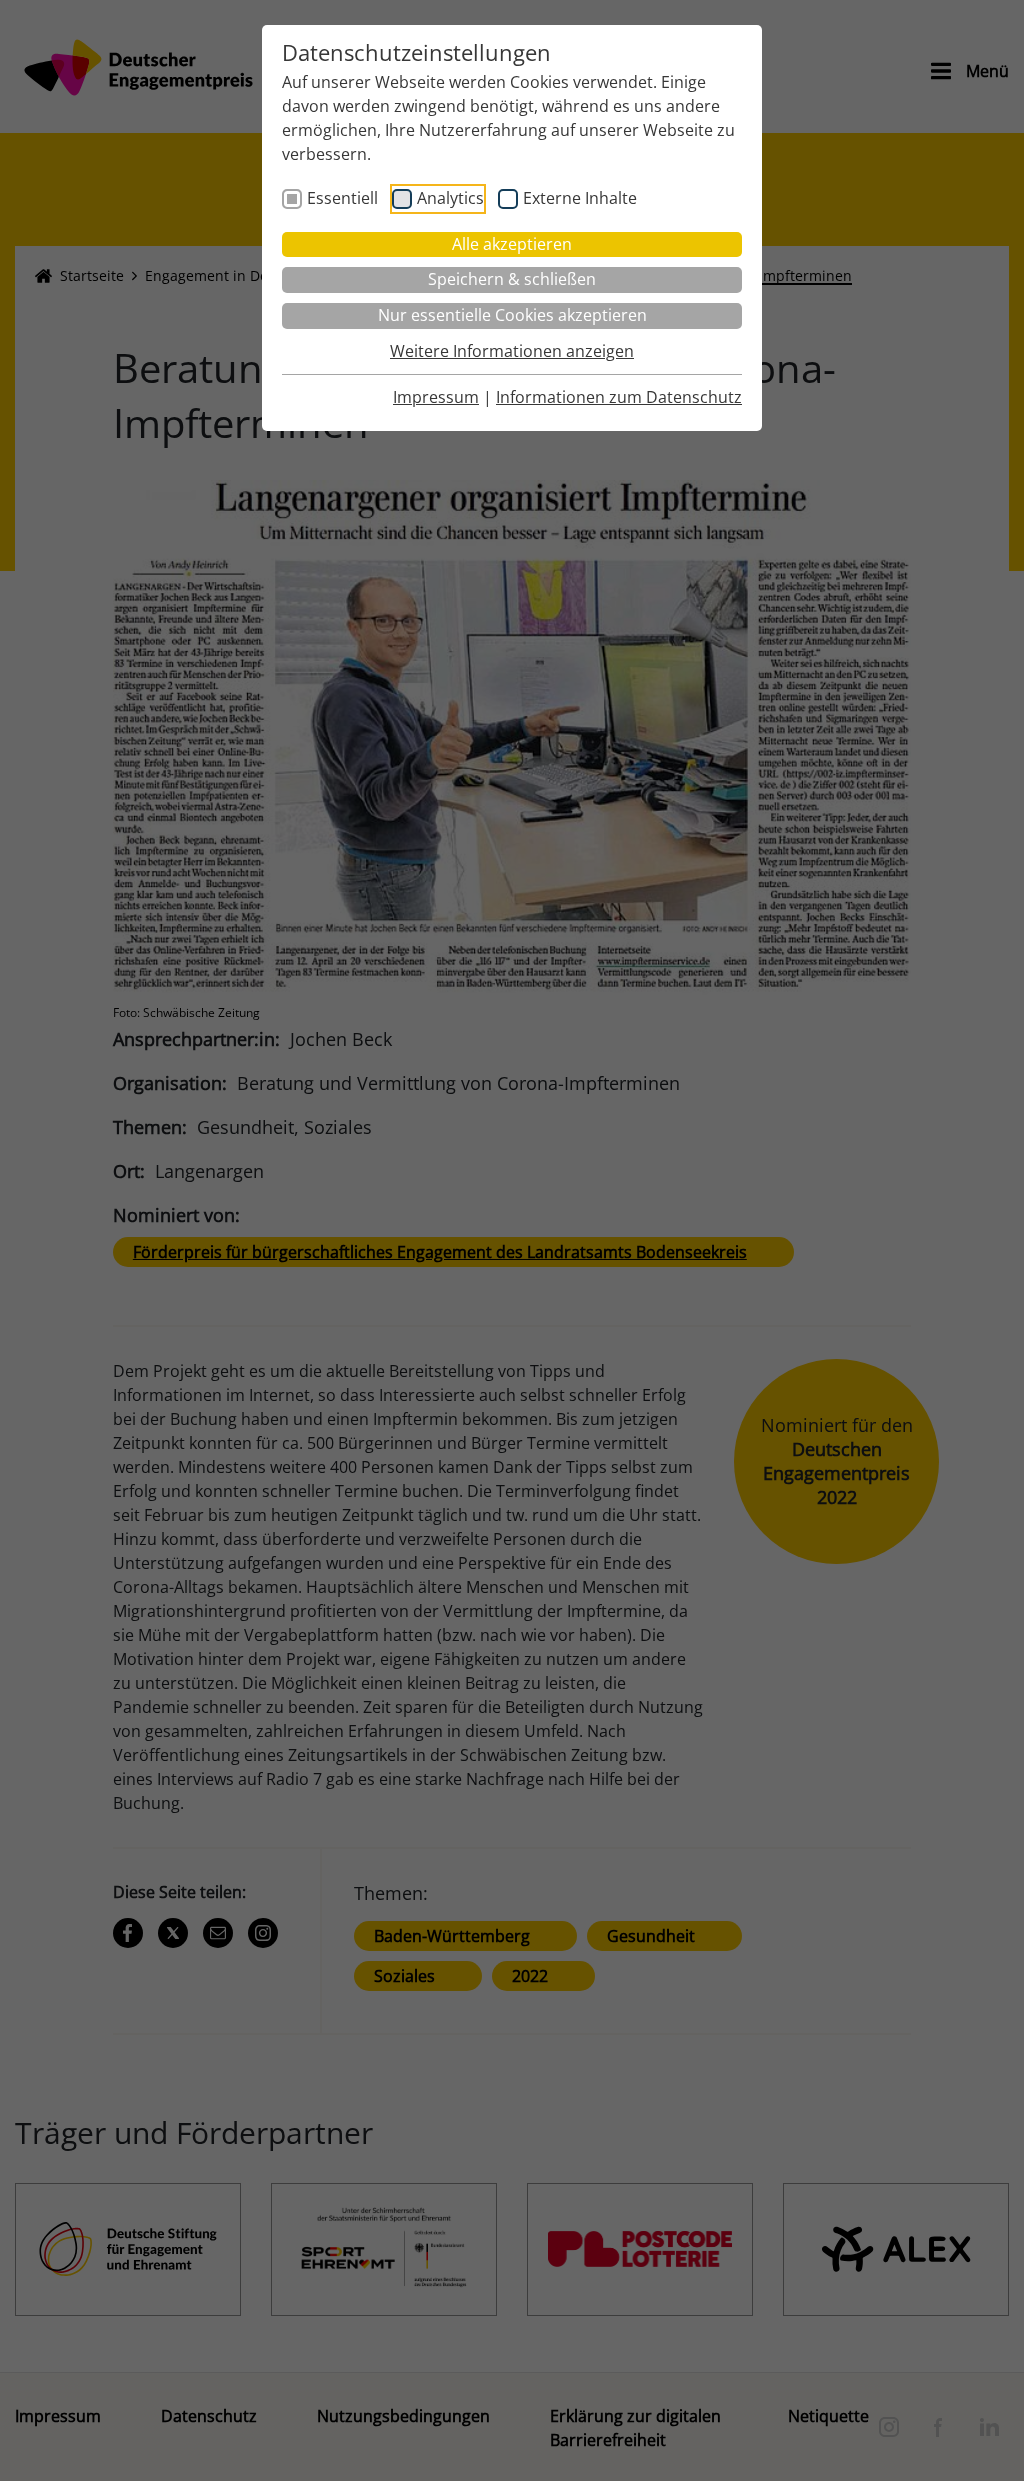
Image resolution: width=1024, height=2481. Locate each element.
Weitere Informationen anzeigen (512, 351)
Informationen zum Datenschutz (619, 397)
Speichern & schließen (512, 279)
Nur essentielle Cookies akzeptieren (512, 315)
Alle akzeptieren (512, 244)
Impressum (436, 397)
